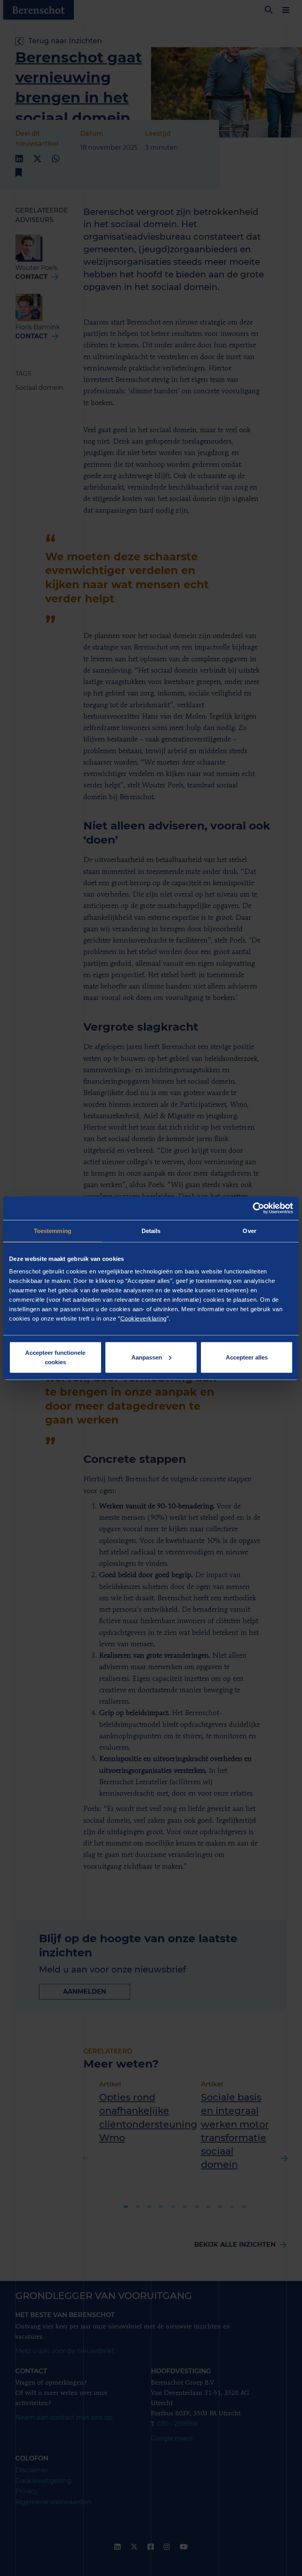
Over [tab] (249, 1231)
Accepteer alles (247, 1357)
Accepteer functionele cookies (55, 1357)
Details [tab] (151, 1231)
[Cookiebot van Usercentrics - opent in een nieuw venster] (259, 1208)
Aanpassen (147, 1357)
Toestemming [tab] (52, 1231)
